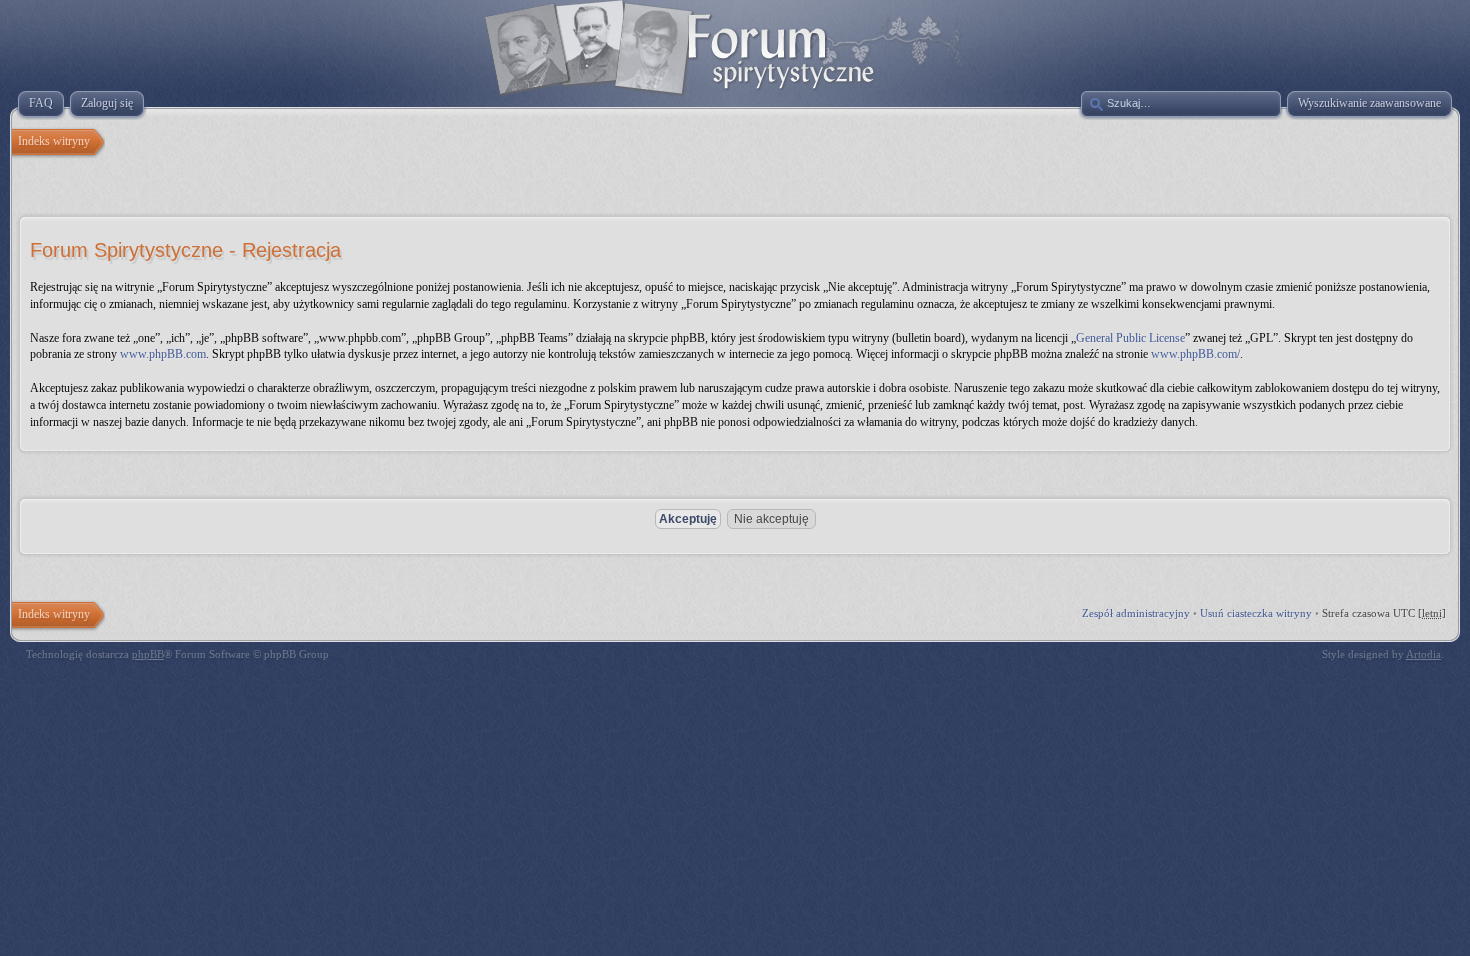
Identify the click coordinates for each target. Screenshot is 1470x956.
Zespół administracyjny (1136, 613)
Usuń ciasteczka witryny (1256, 613)
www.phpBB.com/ (1195, 354)
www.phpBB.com (163, 354)
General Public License (1130, 338)
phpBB (148, 654)
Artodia (1423, 654)
